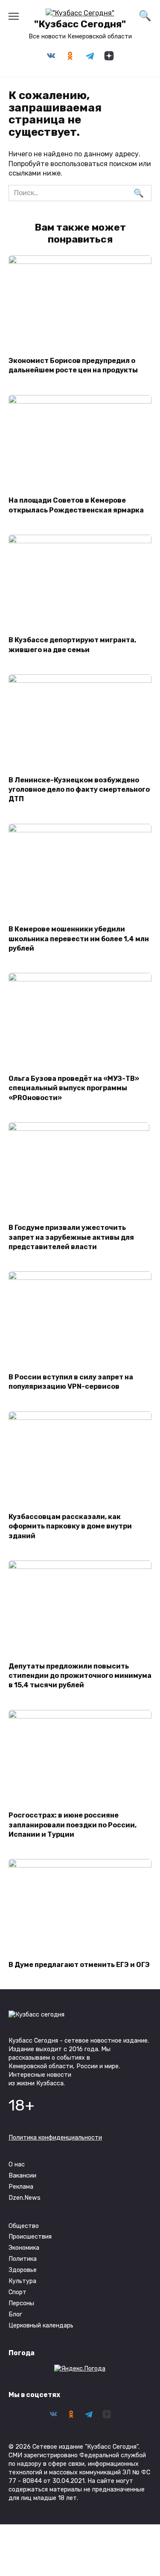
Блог (15, 2314)
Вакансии (22, 2176)
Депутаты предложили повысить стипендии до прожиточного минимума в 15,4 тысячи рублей (80, 1675)
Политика (23, 2259)
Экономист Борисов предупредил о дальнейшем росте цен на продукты (73, 365)
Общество (24, 2226)
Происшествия (30, 2237)
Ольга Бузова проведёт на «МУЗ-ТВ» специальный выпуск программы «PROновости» (74, 1088)
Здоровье (23, 2270)
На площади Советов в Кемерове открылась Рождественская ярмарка (76, 505)
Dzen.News (25, 2198)
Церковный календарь (41, 2326)
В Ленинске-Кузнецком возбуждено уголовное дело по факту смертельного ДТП (79, 789)
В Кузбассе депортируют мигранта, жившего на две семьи (72, 645)
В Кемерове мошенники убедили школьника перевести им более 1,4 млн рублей (79, 939)
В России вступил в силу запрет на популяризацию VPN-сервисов (71, 1381)
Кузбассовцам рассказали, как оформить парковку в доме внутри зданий (70, 1526)
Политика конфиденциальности (55, 2138)
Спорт (17, 2292)
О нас (17, 2165)
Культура (22, 2281)
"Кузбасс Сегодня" (80, 24)
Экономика (24, 2248)
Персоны (21, 2303)
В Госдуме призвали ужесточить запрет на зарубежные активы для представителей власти (71, 1237)
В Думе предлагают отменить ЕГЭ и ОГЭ (79, 1964)
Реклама (21, 2187)
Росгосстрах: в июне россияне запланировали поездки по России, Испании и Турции (73, 1825)
